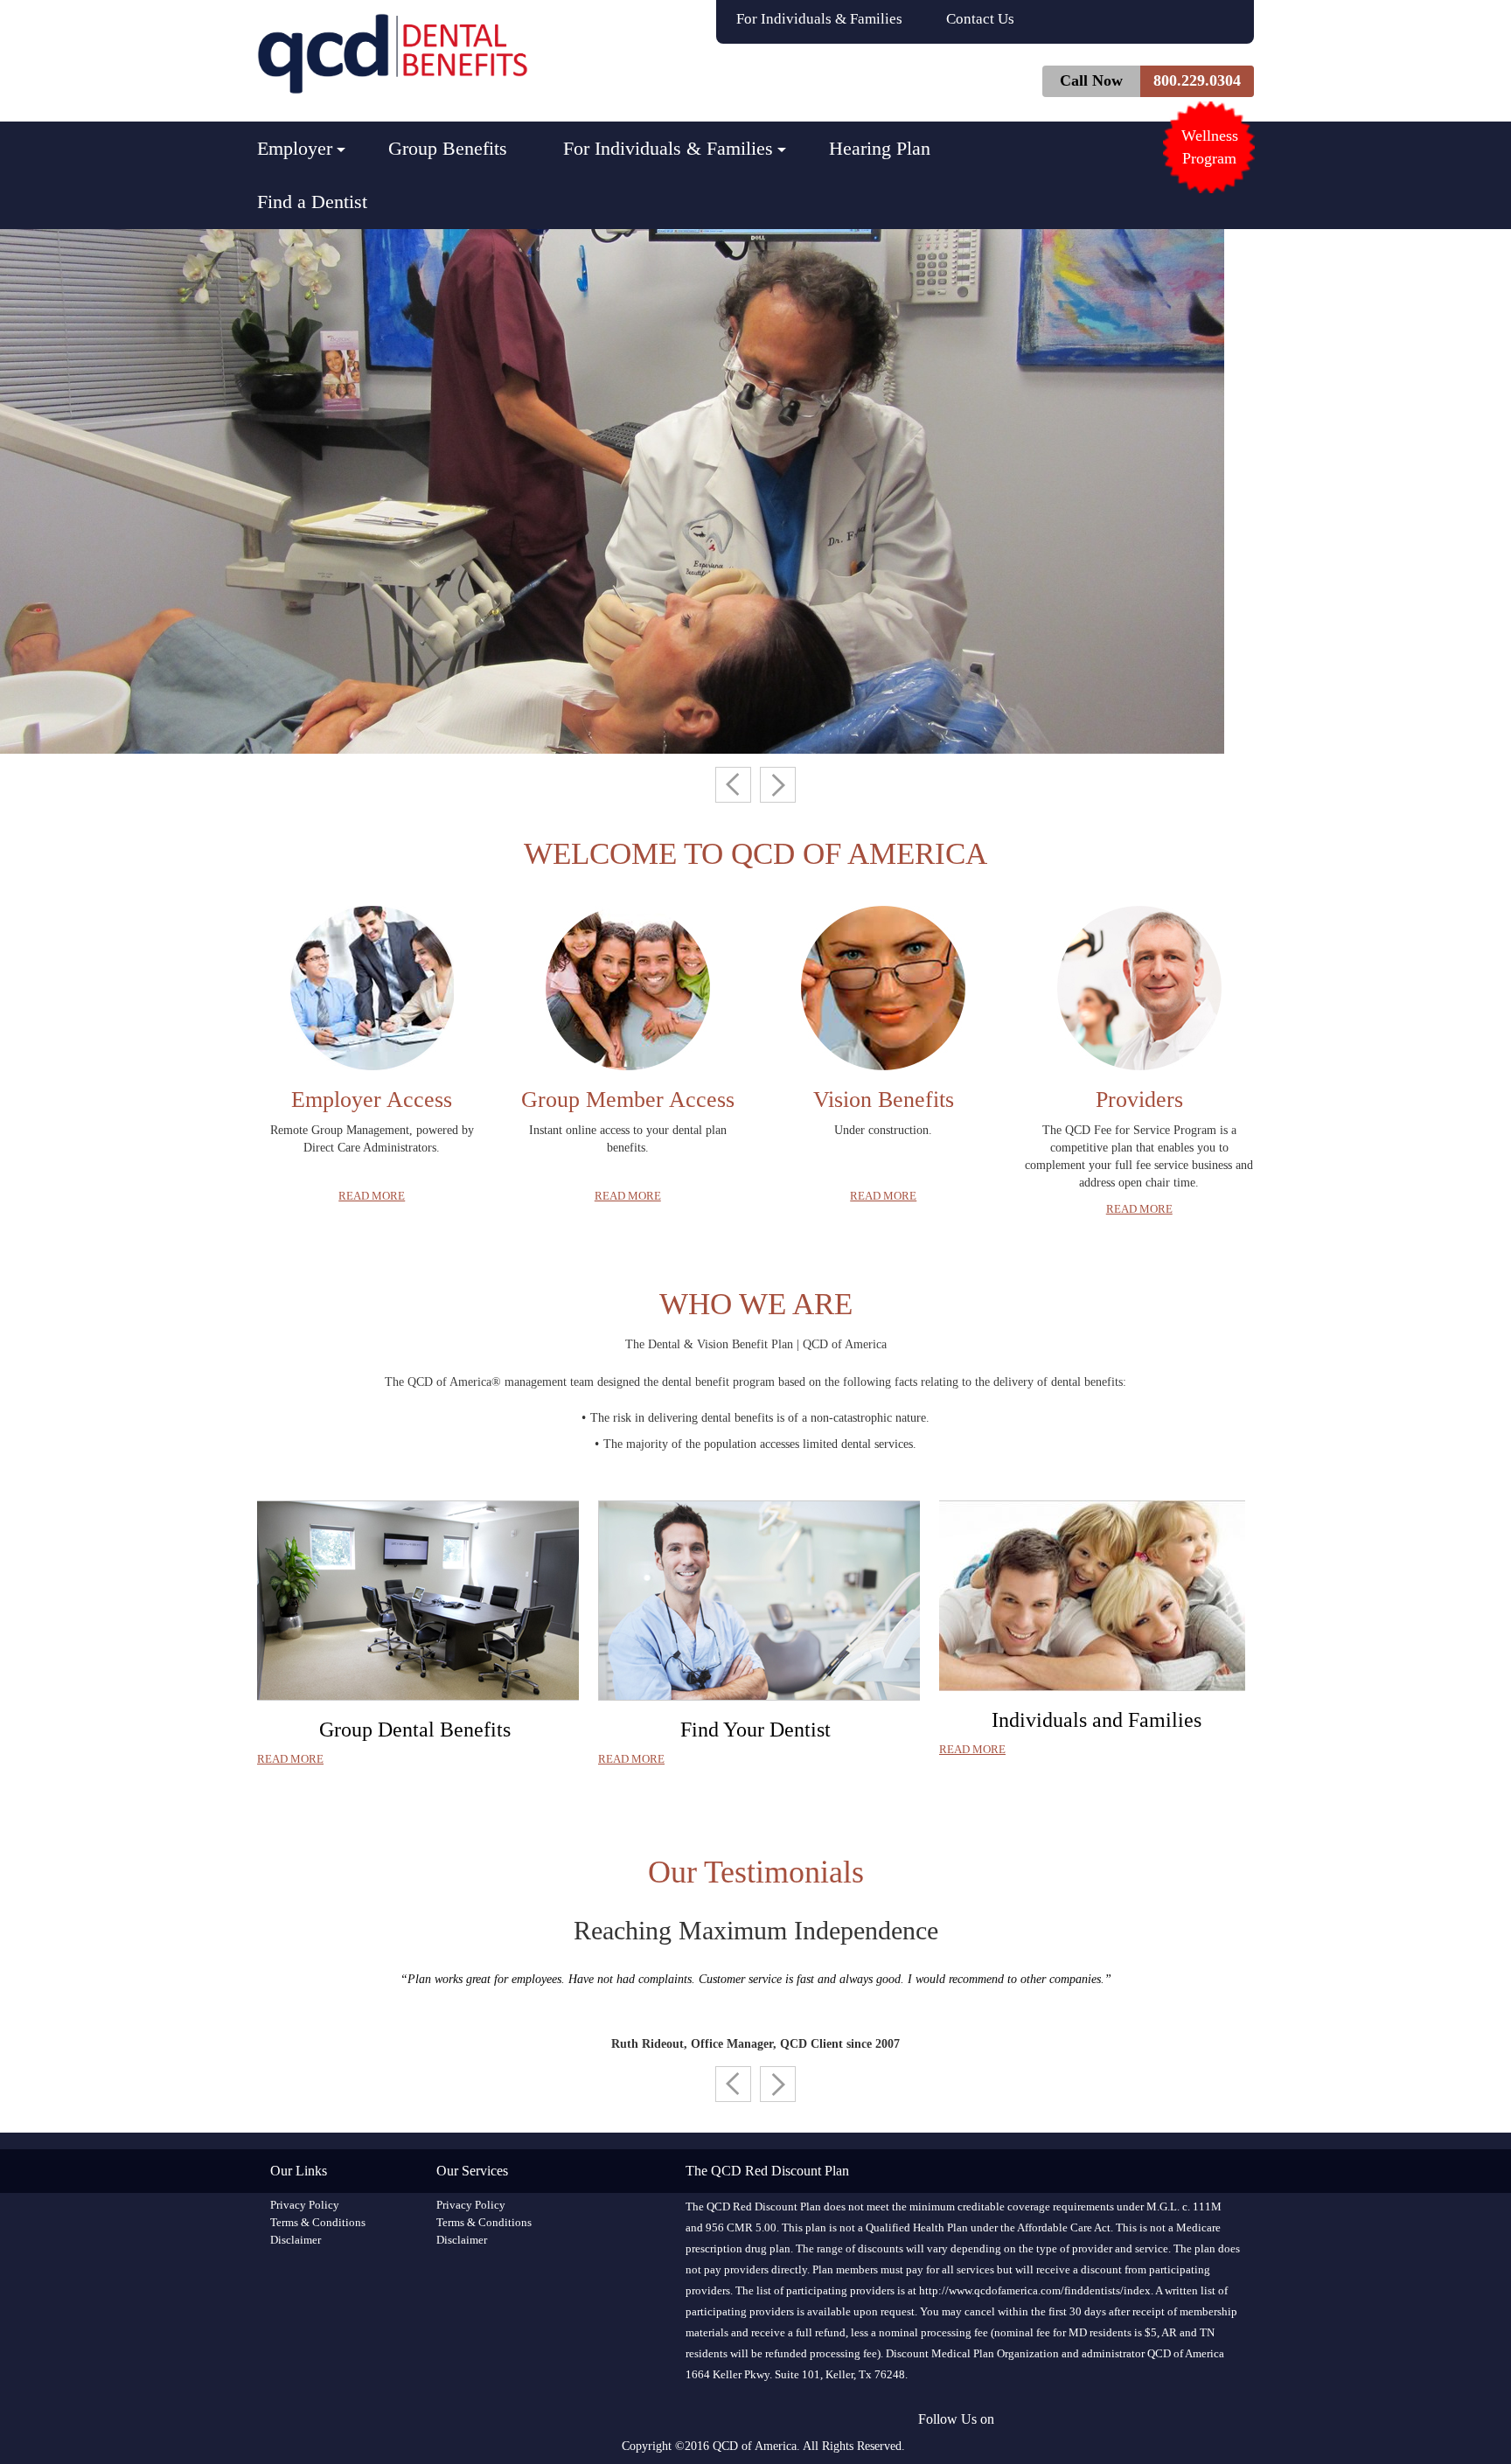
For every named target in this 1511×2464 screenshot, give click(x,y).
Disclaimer (296, 2240)
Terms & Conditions (318, 2222)
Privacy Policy (305, 2205)
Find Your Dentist (755, 1730)
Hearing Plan (880, 148)
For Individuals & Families (819, 19)
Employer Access (372, 1100)
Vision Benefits (884, 1100)
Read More (372, 1196)
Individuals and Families (1097, 1720)
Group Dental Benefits (415, 1730)
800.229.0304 (1197, 80)
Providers (1139, 1100)
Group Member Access (628, 1100)
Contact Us (980, 19)
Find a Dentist (312, 202)
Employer (295, 148)
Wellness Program (1210, 147)
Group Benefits (448, 148)
